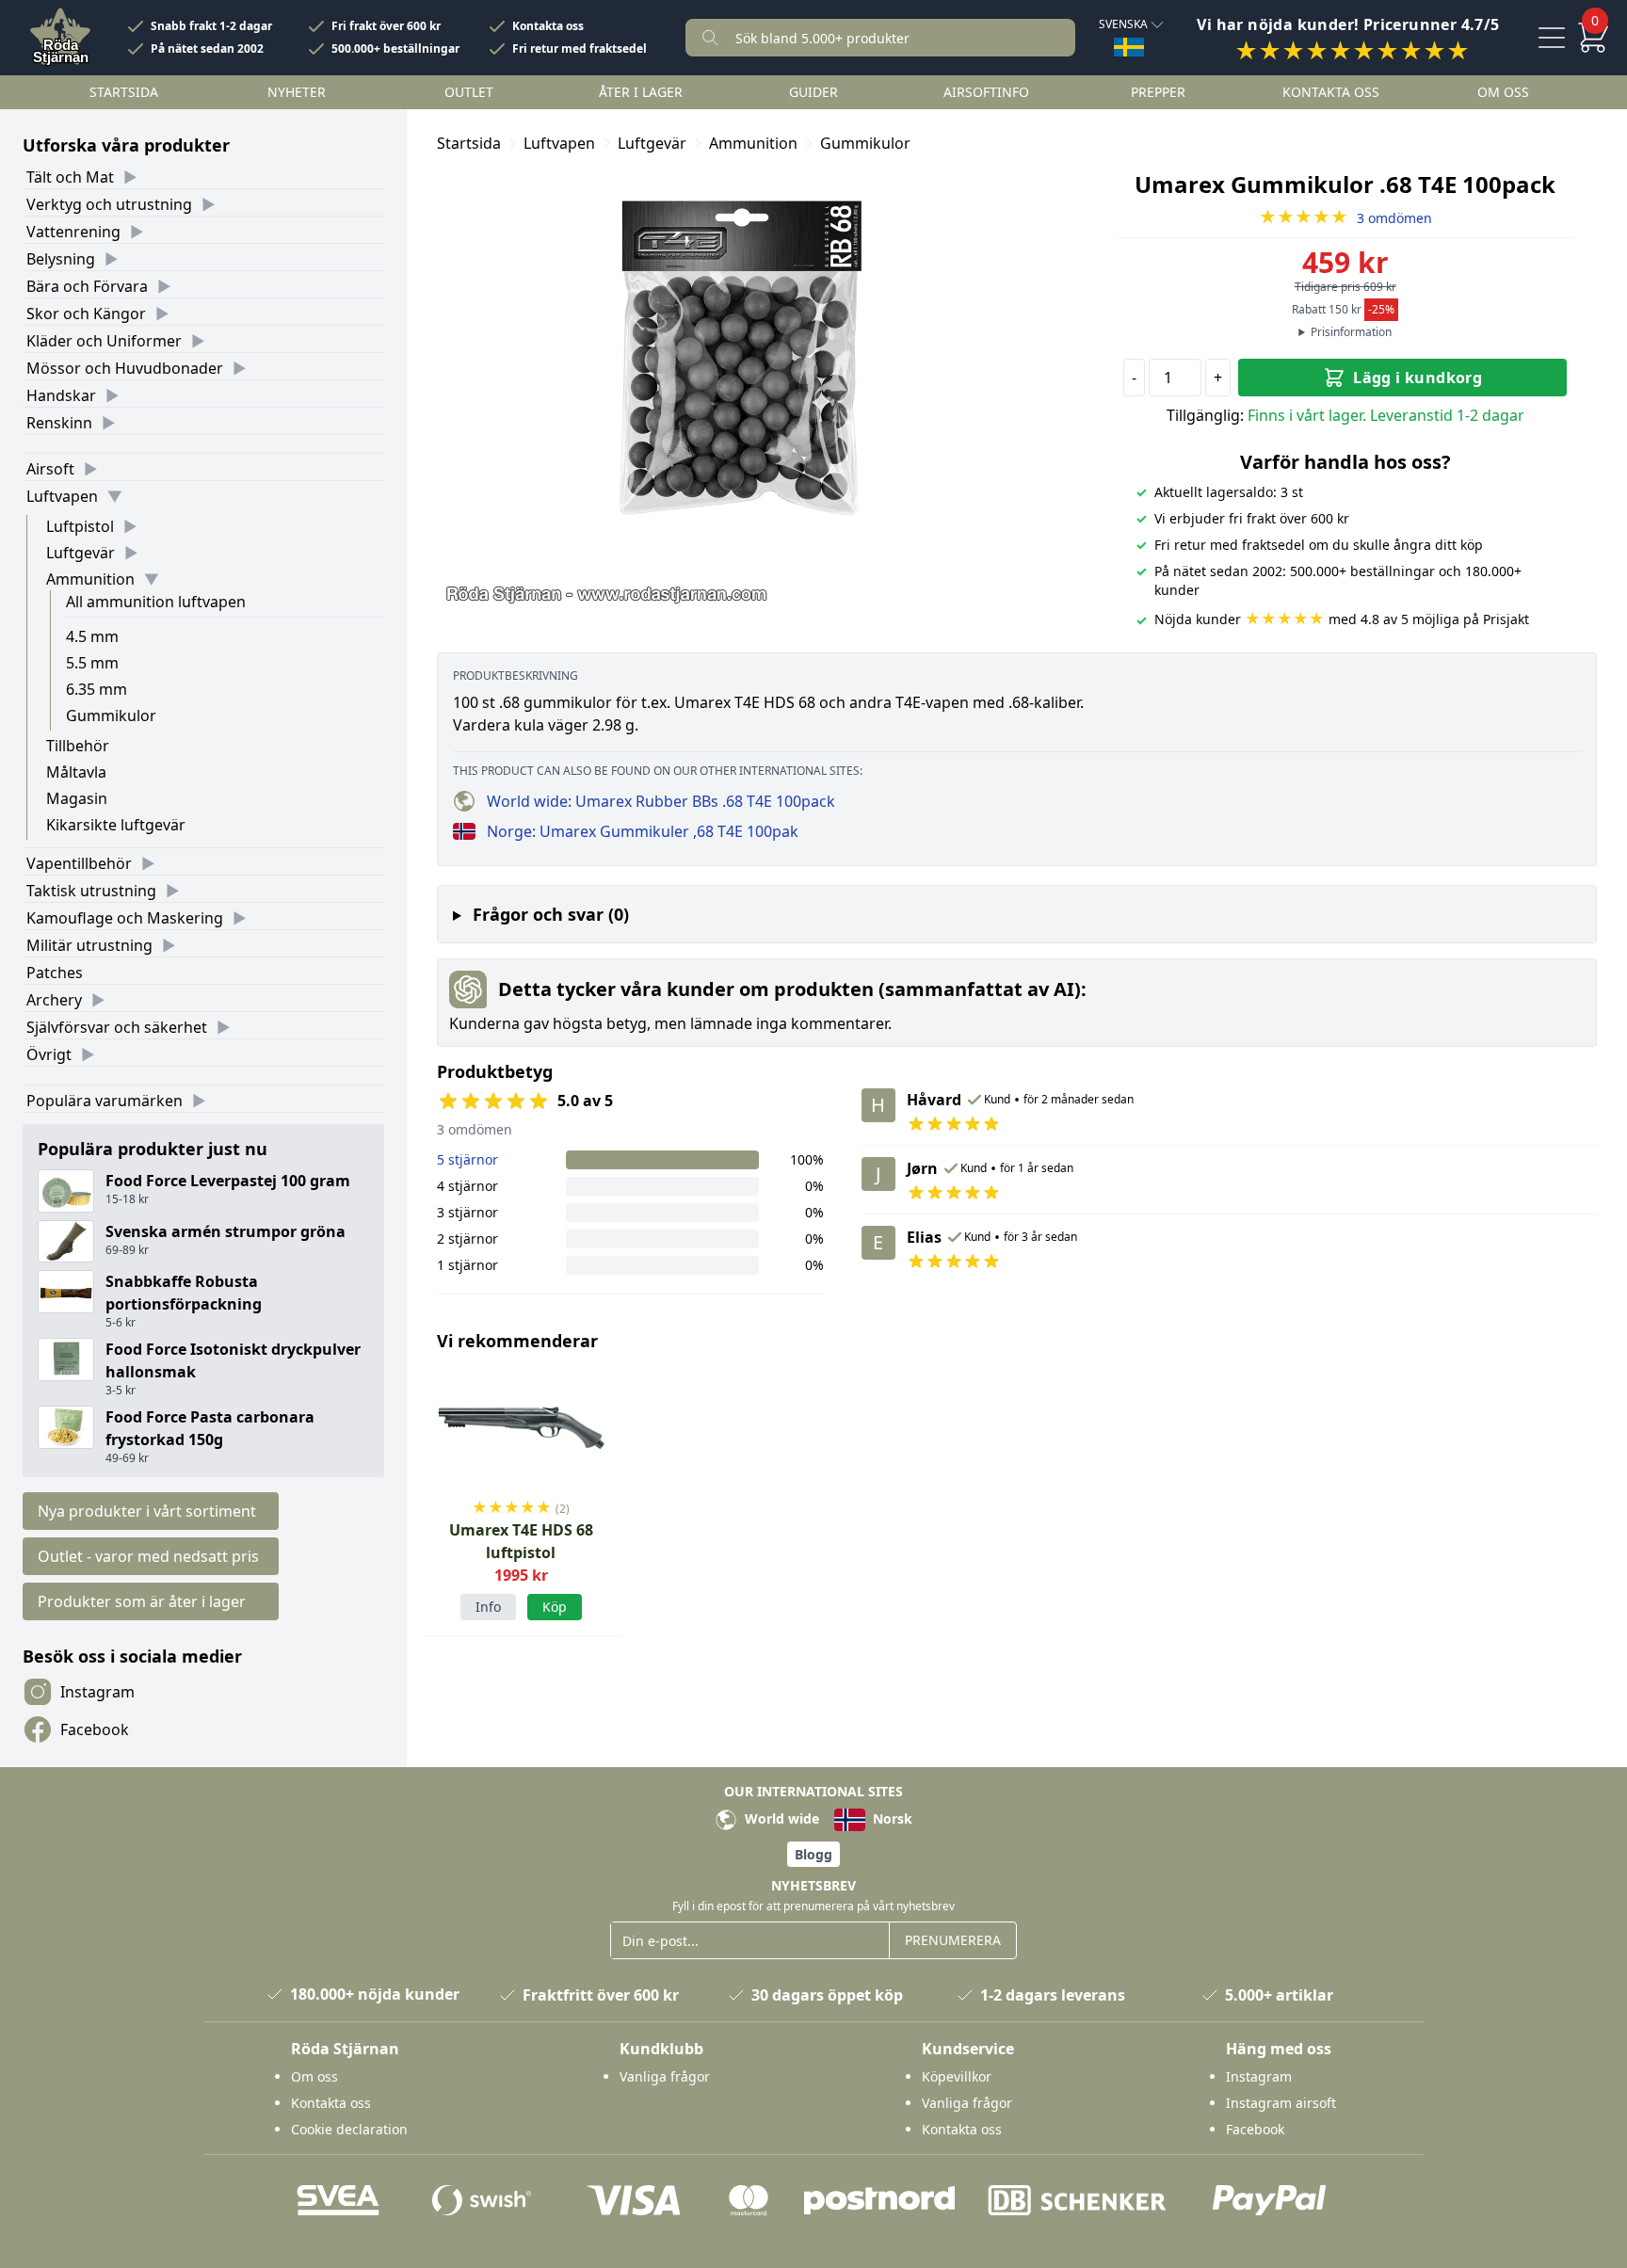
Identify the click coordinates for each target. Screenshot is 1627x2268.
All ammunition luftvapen (156, 602)
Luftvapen (62, 496)
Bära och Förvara (87, 286)
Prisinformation (1351, 332)
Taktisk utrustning (91, 891)
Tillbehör (78, 746)
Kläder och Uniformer (104, 341)
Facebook (95, 1729)
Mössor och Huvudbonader (125, 368)
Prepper (1158, 92)
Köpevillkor (957, 2076)
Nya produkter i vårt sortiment (147, 1511)
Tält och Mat (70, 177)
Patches (55, 973)
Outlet (469, 92)
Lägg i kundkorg (1418, 378)
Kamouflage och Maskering (125, 918)
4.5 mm (92, 636)
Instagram (97, 1692)
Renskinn (59, 423)
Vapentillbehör (79, 863)
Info (488, 1607)
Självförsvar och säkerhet (117, 1027)
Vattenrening (73, 232)
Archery (54, 1000)
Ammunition (90, 579)
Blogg (813, 1854)
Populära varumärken (105, 1101)
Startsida (124, 92)
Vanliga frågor (665, 2076)
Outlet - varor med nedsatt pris (148, 1556)
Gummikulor (111, 716)
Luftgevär (81, 553)
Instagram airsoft (1281, 2103)
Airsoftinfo (986, 92)
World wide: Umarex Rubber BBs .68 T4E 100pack (661, 801)
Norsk (891, 1818)
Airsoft (50, 469)
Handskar (61, 395)
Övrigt (49, 1054)
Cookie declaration (349, 2129)
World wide (780, 1818)
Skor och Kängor (86, 314)
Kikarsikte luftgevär (116, 825)
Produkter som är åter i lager (142, 1601)
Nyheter (297, 92)
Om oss (1503, 92)
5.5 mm (92, 663)
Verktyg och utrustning (109, 204)
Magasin (77, 798)
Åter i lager (641, 92)
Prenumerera (953, 1940)
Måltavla (76, 772)
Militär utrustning (89, 945)
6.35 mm (97, 689)
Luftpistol (80, 526)
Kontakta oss (548, 26)
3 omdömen (1345, 218)
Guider (813, 92)
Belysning (61, 259)
